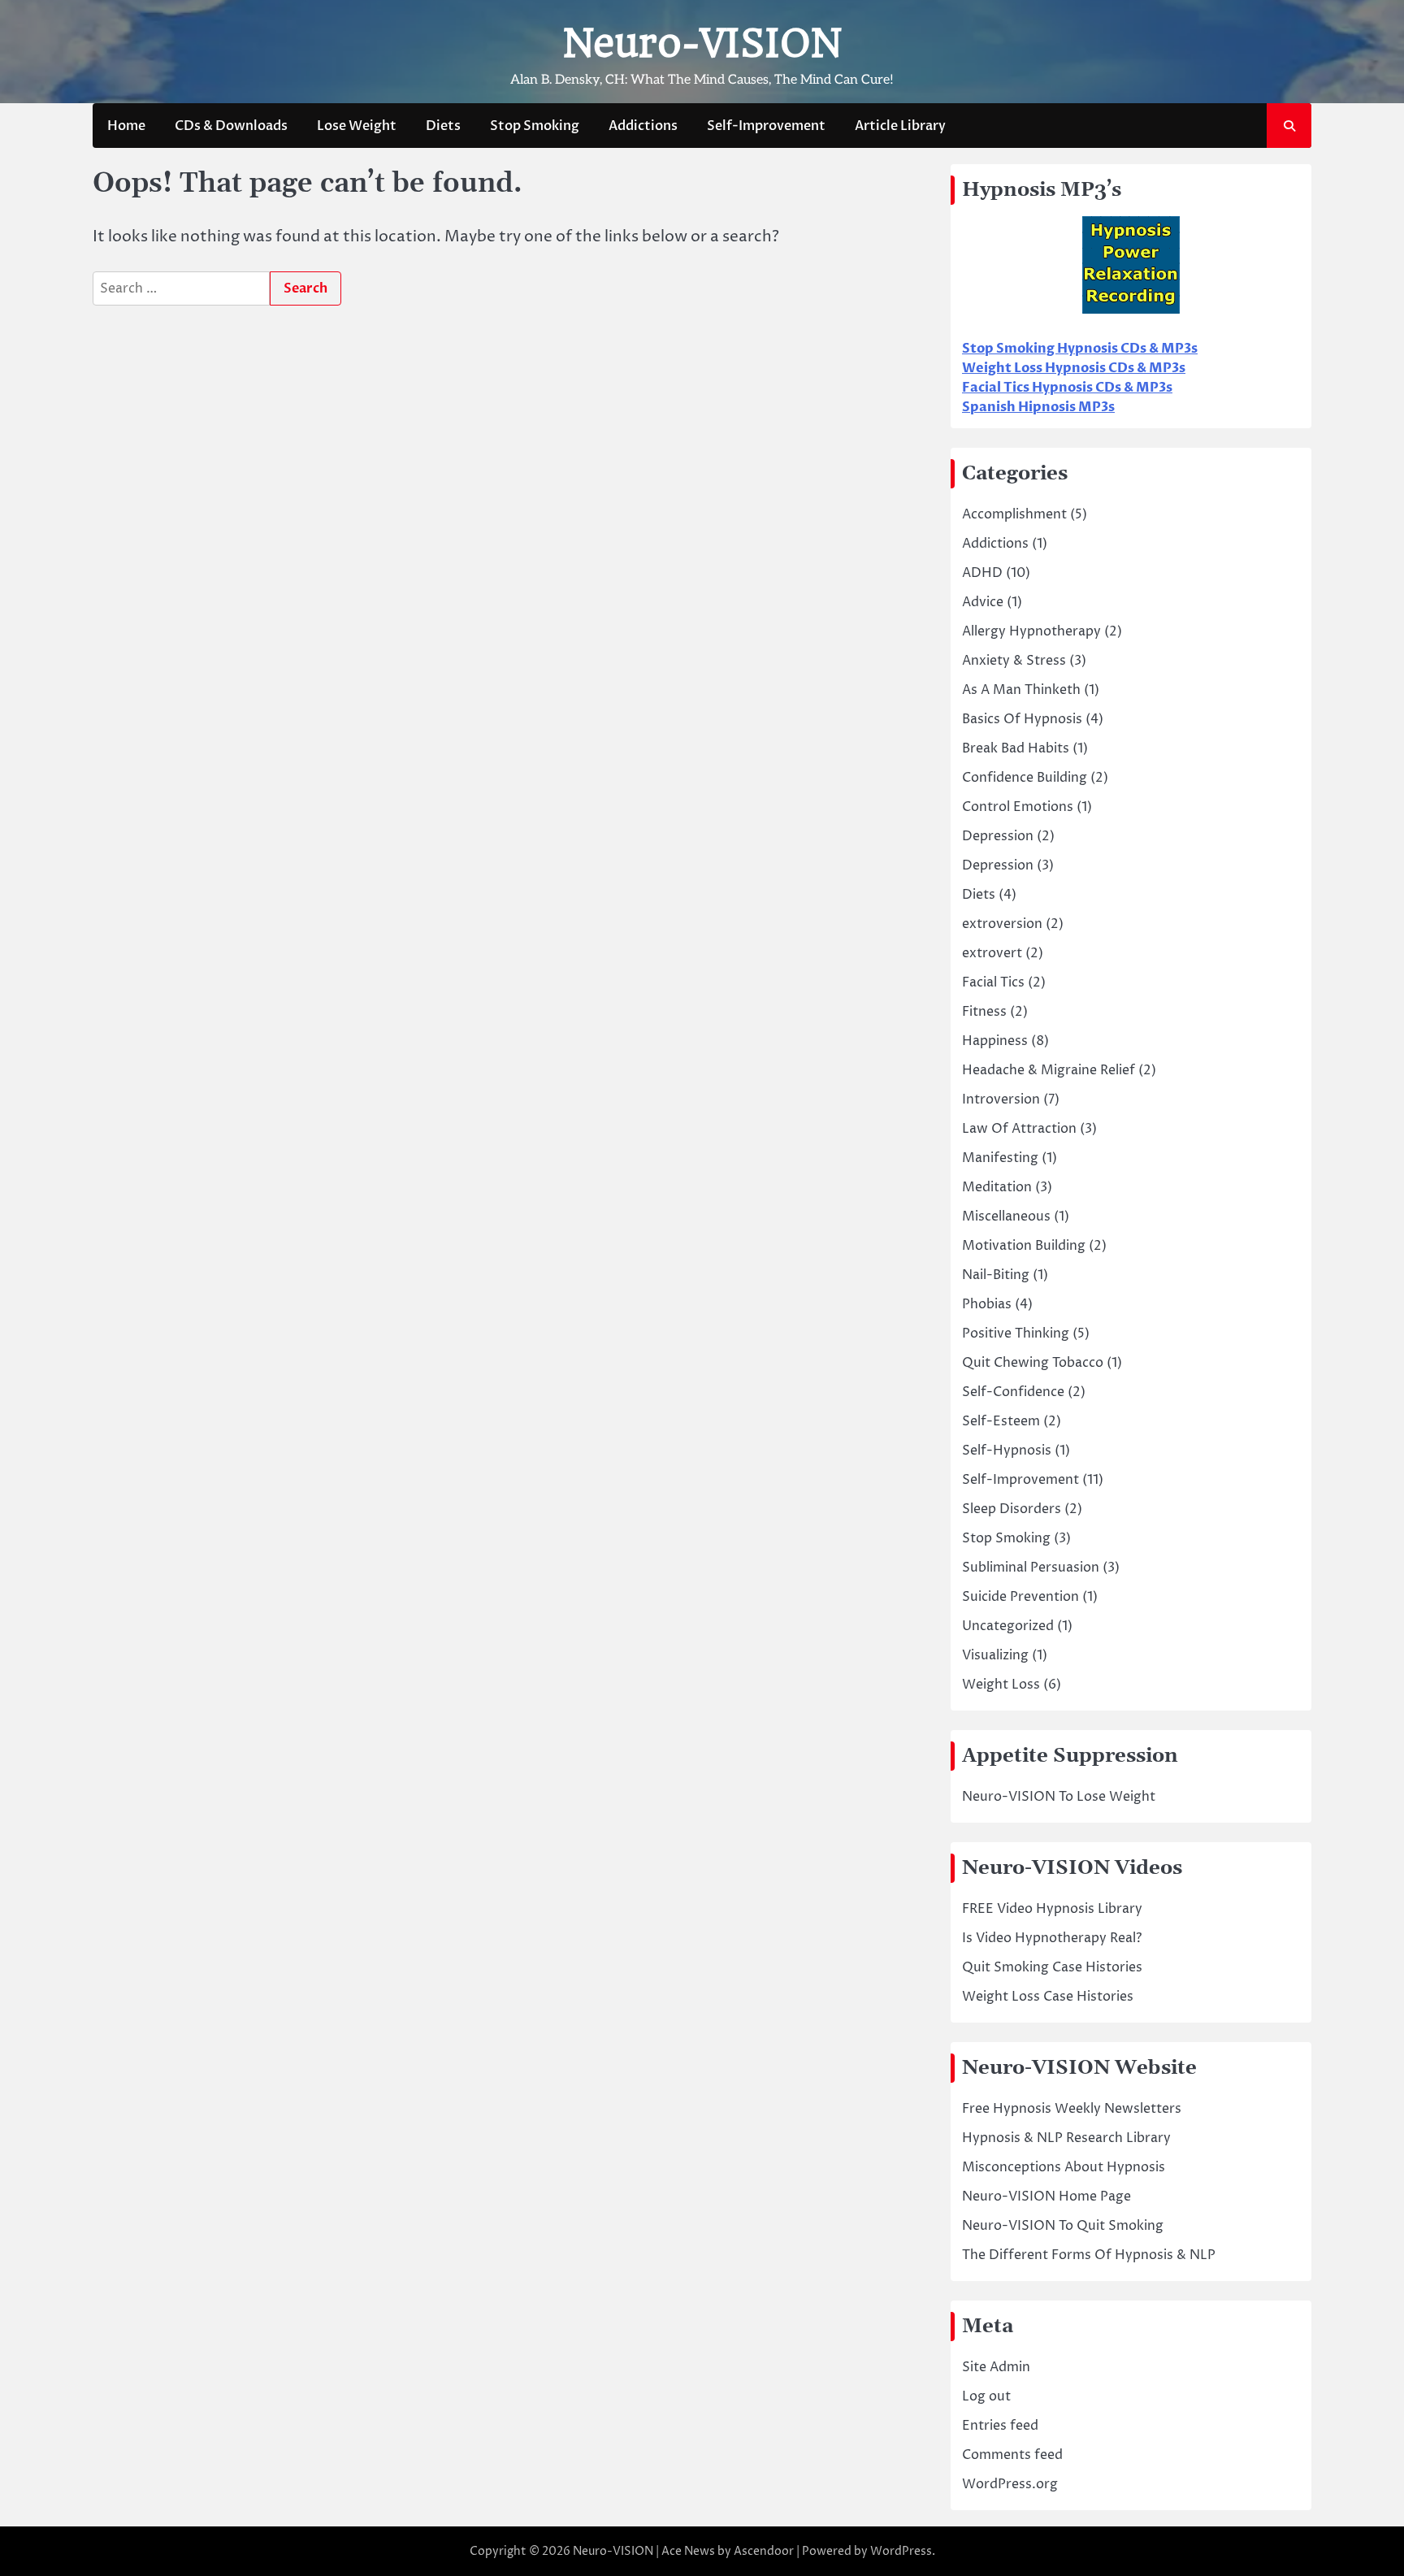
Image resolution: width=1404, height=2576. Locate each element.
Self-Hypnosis (1007, 1451)
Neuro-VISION (702, 43)
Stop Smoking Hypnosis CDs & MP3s (1080, 349)
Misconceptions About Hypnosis (1064, 2167)
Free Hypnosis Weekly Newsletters (1072, 2109)
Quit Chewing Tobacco (1033, 1363)
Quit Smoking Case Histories (1052, 1967)
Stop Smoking (535, 126)
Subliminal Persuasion (1031, 1568)
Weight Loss (1001, 1685)
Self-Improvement (766, 126)
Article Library (900, 126)
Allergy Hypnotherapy (1031, 631)
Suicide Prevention (1020, 1597)
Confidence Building (1025, 778)
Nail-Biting (996, 1275)
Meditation (997, 1187)
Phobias (987, 1304)
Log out (986, 2396)
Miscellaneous (1006, 1216)
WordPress (901, 2551)
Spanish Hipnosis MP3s (1038, 407)
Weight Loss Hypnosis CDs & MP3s (1074, 368)
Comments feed (1012, 2455)
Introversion (1001, 1099)
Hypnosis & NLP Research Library (1066, 2138)
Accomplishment (1014, 514)
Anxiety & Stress (1014, 661)
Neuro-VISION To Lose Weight (1059, 1797)
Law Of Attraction (1019, 1129)
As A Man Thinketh (1021, 690)
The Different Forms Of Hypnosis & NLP (1089, 2255)
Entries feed (1000, 2426)
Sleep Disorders (1012, 1509)
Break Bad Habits (1016, 748)
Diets (443, 126)
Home (126, 126)
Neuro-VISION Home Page (1046, 2197)
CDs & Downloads (231, 126)
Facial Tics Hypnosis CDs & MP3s (1067, 388)
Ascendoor (764, 2551)
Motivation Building (1024, 1246)
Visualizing (995, 1655)
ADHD (982, 573)
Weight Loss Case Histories (1048, 1997)
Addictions (643, 126)
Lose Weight (357, 126)
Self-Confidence (1013, 1392)
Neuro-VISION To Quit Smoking (1063, 2226)
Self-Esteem (1001, 1421)
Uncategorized (1008, 1626)
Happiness (995, 1041)
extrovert (992, 953)
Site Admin (996, 2367)
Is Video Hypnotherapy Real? (1052, 1938)
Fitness (984, 1012)
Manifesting (1000, 1158)
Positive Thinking (1016, 1334)
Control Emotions (1018, 807)
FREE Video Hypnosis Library (1052, 1909)
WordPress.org (1010, 2484)
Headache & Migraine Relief (1049, 1070)
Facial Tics (993, 982)
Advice (983, 602)
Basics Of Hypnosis (1022, 719)
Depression (998, 836)
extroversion (1002, 924)
